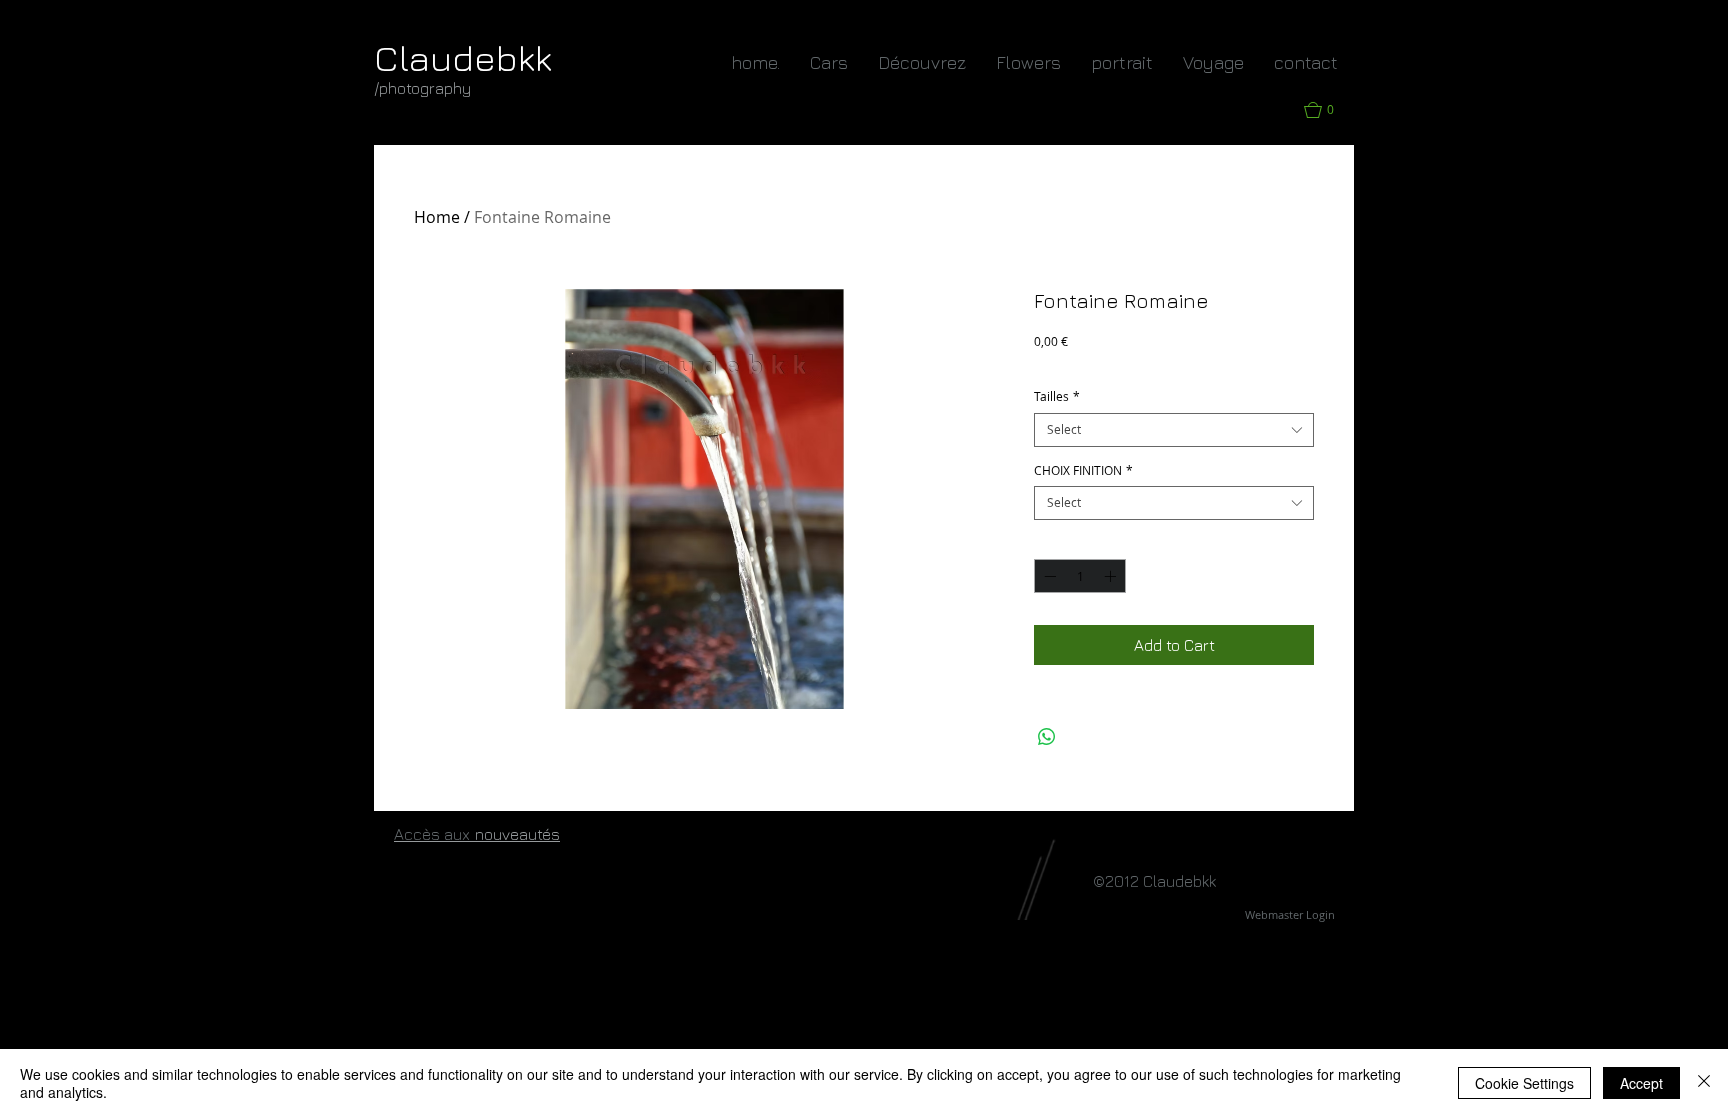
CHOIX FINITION (1083, 470)
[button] (1329, 110)
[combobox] (1174, 430)
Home (437, 217)
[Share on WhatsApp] (1047, 737)
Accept (1641, 1083)
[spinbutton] (1080, 576)
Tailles (1057, 396)
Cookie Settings (1524, 1083)
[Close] (1704, 1083)
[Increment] (1112, 576)
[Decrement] (1048, 576)
